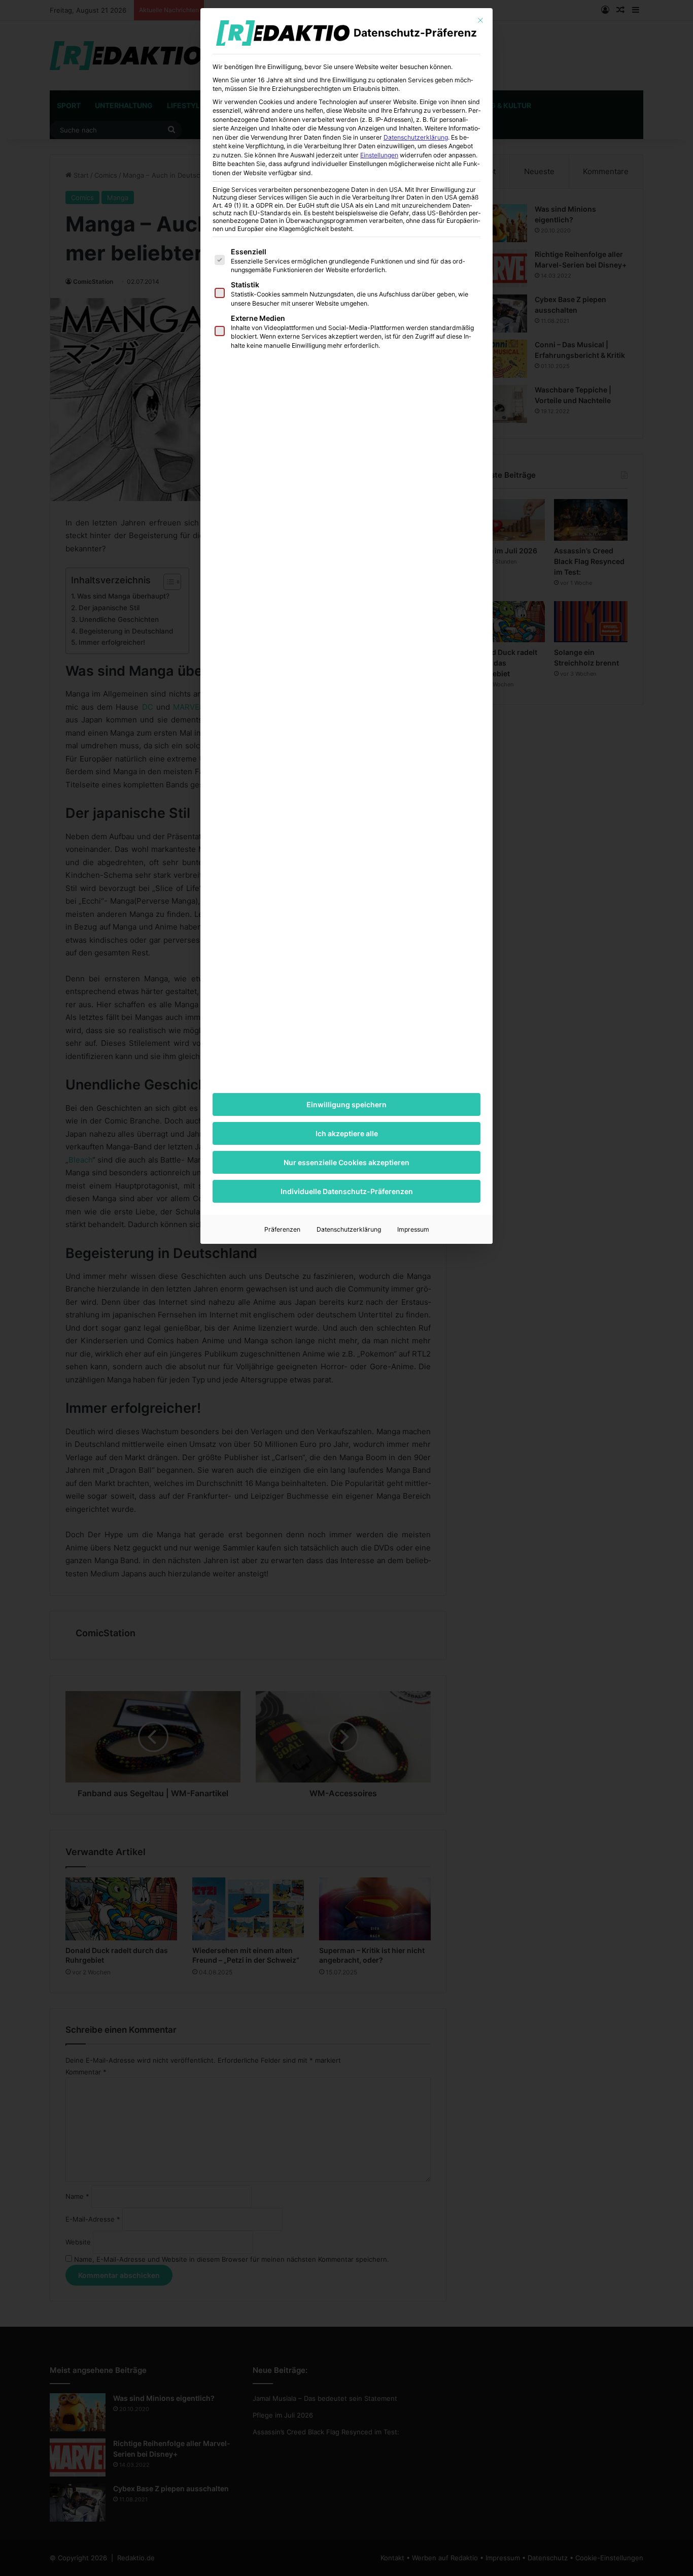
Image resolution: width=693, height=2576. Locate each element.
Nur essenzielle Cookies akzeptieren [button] (346, 1162)
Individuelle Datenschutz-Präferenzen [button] (347, 1191)
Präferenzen (282, 1229)
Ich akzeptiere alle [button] (347, 1133)
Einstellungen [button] (379, 155)
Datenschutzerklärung (416, 137)
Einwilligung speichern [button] (346, 1104)
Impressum (413, 1229)
